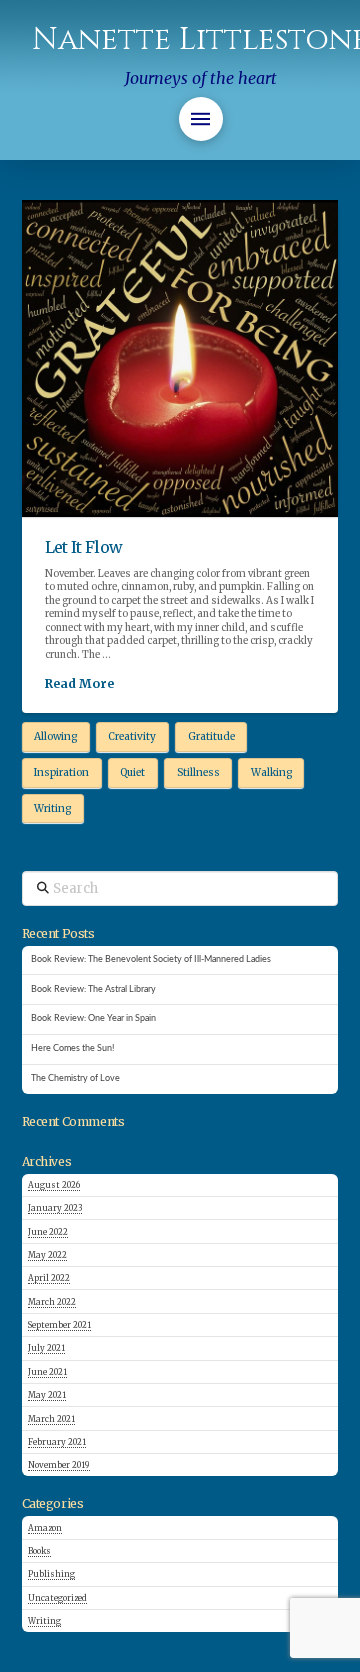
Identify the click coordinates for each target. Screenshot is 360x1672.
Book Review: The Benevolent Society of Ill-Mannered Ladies (151, 959)
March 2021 (51, 1419)
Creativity (132, 736)
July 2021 (46, 1348)
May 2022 (47, 1255)
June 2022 (48, 1232)
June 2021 (47, 1372)
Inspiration (61, 772)
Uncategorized (57, 1598)
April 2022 (49, 1278)
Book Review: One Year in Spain (93, 1018)
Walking (271, 772)
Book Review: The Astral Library (93, 989)
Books (39, 1551)
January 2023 (55, 1208)
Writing (52, 808)
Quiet (132, 772)
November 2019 (59, 1465)
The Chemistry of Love (75, 1078)
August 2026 (54, 1185)
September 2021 (59, 1325)
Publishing (51, 1574)
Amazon (45, 1528)
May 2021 (47, 1395)
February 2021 (57, 1442)
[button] (201, 119)
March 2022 (52, 1302)
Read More (79, 683)
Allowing (55, 736)
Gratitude (211, 736)
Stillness (198, 772)
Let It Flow (84, 547)
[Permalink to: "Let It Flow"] (180, 358)
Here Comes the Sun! (72, 1048)
